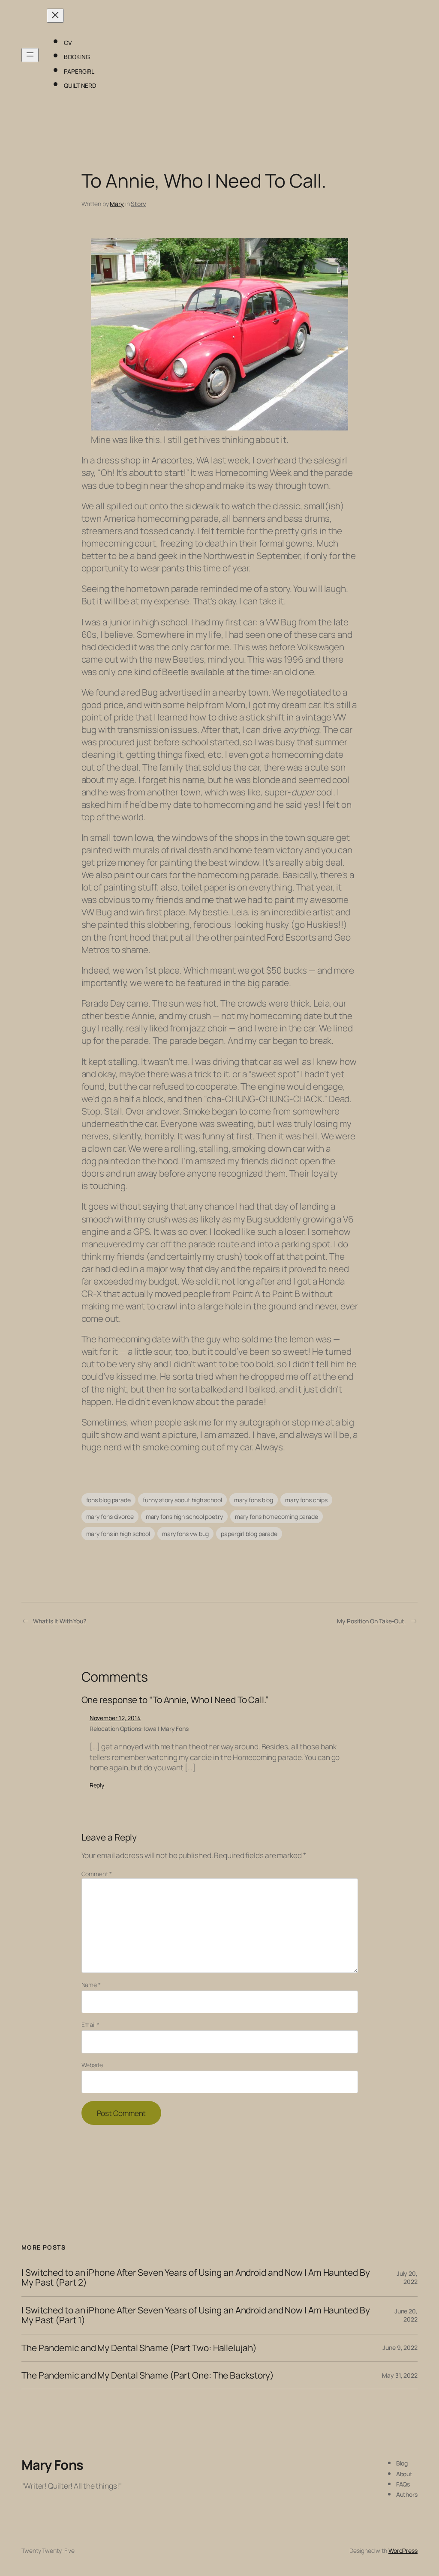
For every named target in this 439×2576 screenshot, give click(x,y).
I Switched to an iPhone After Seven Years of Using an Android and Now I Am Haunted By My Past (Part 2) (196, 2278)
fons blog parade (108, 1500)
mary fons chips (306, 1500)
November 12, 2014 (115, 1718)
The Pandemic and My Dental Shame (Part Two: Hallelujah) (139, 2348)
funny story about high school (182, 1500)
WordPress (403, 2551)
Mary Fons (53, 2465)
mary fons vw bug (185, 1534)
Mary (117, 204)
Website (92, 2065)
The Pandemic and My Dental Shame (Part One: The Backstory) (148, 2375)
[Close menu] (55, 16)
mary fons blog (254, 1500)
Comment (97, 1874)
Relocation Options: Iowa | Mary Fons (139, 1729)
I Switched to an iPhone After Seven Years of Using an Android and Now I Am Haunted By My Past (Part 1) (196, 2315)
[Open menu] (30, 55)
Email (90, 2025)
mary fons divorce (110, 1517)
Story (138, 204)
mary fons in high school (118, 1534)
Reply (97, 1785)
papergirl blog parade (249, 1534)
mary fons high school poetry (184, 1517)
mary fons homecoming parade (277, 1517)
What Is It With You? (60, 1621)
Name (91, 1985)
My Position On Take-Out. (371, 1621)
